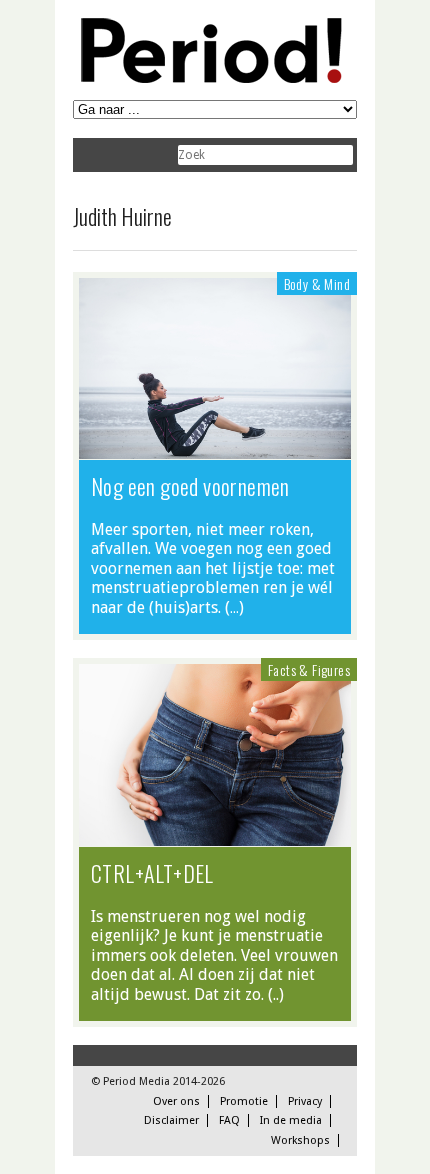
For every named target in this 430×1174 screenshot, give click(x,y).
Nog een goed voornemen (190, 486)
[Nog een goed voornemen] (215, 449)
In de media (291, 1120)
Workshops (300, 1140)
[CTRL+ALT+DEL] (215, 836)
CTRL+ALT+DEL (152, 873)
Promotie (244, 1101)
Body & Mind (317, 283)
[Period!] (208, 78)
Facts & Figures (309, 669)
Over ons (176, 1101)
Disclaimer (171, 1120)
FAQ (229, 1120)
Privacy (305, 1101)
